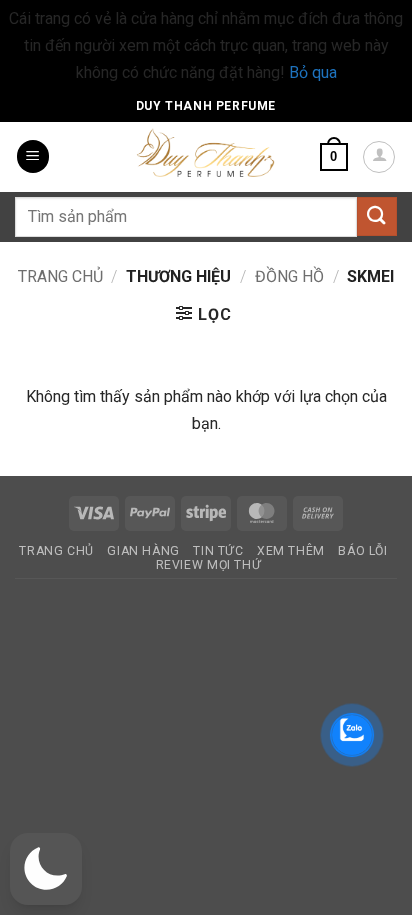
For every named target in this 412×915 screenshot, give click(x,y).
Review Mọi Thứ (209, 565)
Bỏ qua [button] (313, 72)
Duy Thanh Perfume (206, 106)
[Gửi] (377, 216)
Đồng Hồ (289, 276)
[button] (33, 156)
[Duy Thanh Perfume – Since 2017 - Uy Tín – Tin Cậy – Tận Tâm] (206, 151)
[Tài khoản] (379, 157)
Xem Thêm (291, 551)
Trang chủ (60, 276)
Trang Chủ (56, 551)
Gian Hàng (143, 551)
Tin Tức (218, 551)
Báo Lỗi (362, 551)
